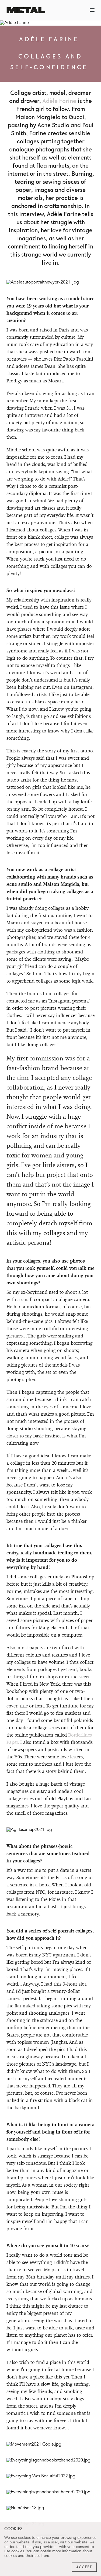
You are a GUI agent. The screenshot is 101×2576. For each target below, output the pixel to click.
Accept (84, 2567)
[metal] (26, 10)
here (45, 2556)
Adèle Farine (59, 101)
